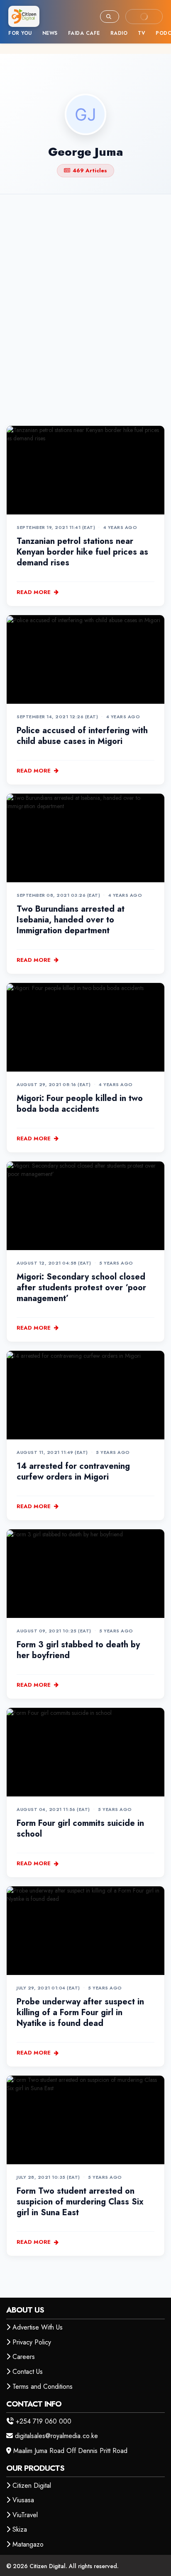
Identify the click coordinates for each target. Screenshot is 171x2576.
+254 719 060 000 (44, 2421)
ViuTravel (25, 2515)
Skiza (20, 2529)
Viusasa (23, 2500)
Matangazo (28, 2544)
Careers (24, 2357)
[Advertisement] (85, 296)
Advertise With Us (38, 2327)
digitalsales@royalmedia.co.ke (56, 2436)
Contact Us (28, 2372)
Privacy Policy (32, 2342)
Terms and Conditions (43, 2386)
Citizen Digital (32, 2485)
